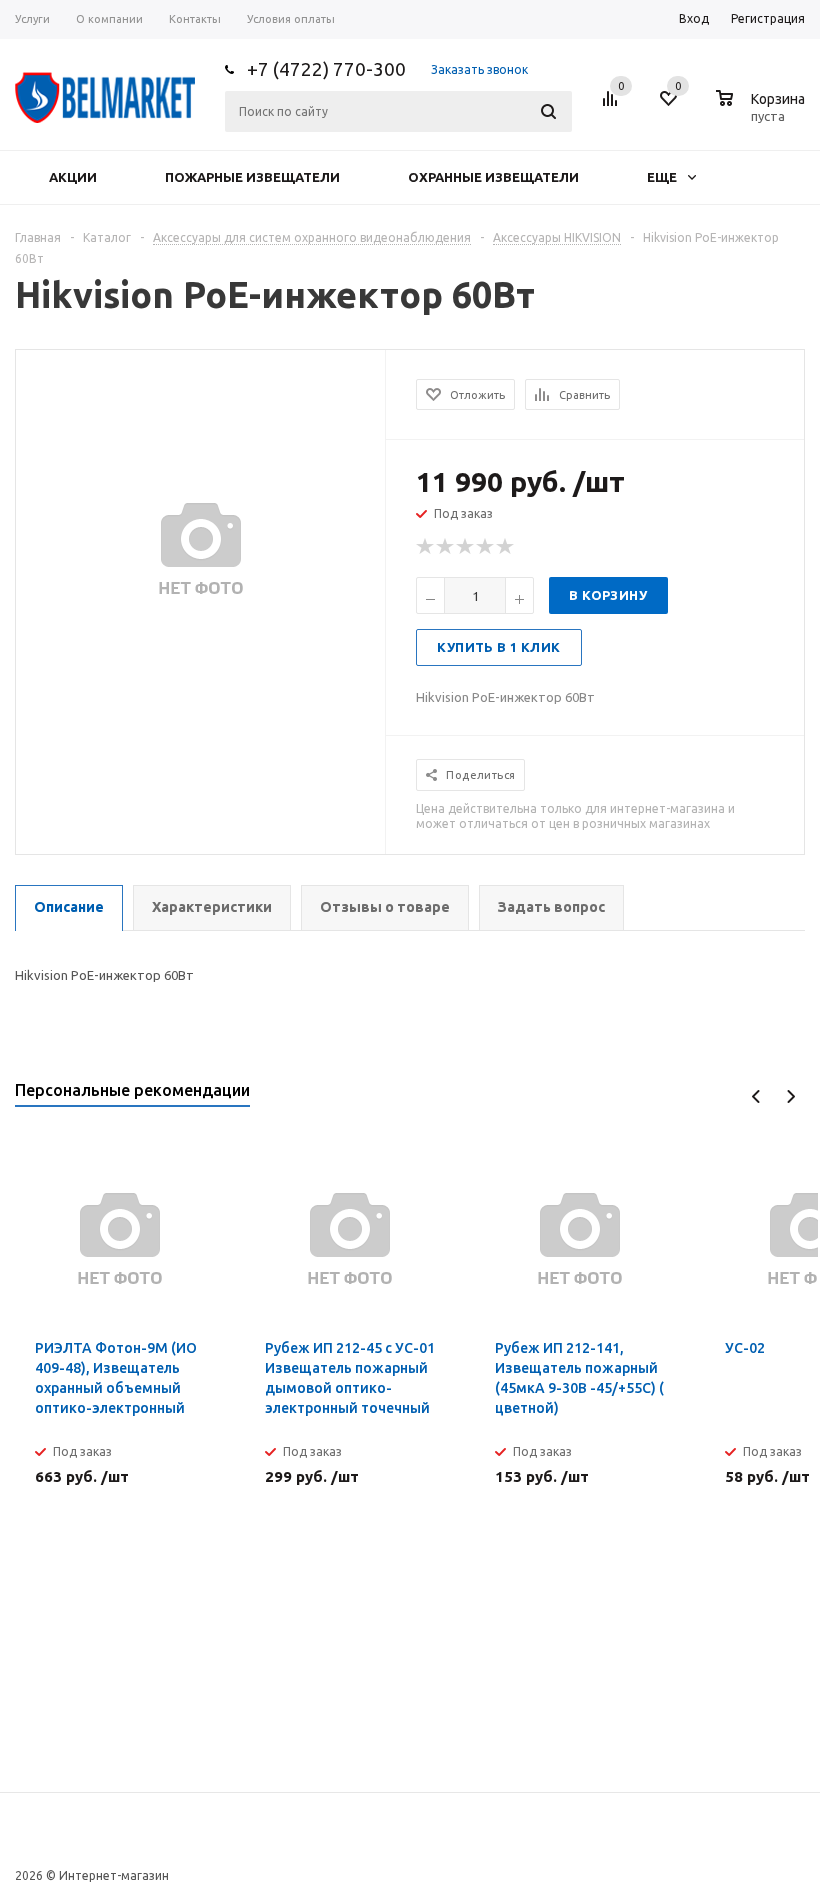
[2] (446, 547)
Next (790, 1096)
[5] (506, 547)
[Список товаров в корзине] (763, 113)
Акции (73, 177)
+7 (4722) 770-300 (326, 69)
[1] (426, 547)
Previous (756, 1096)
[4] (486, 547)
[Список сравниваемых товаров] (613, 106)
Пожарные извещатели (252, 177)
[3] (466, 547)
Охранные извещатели (493, 177)
